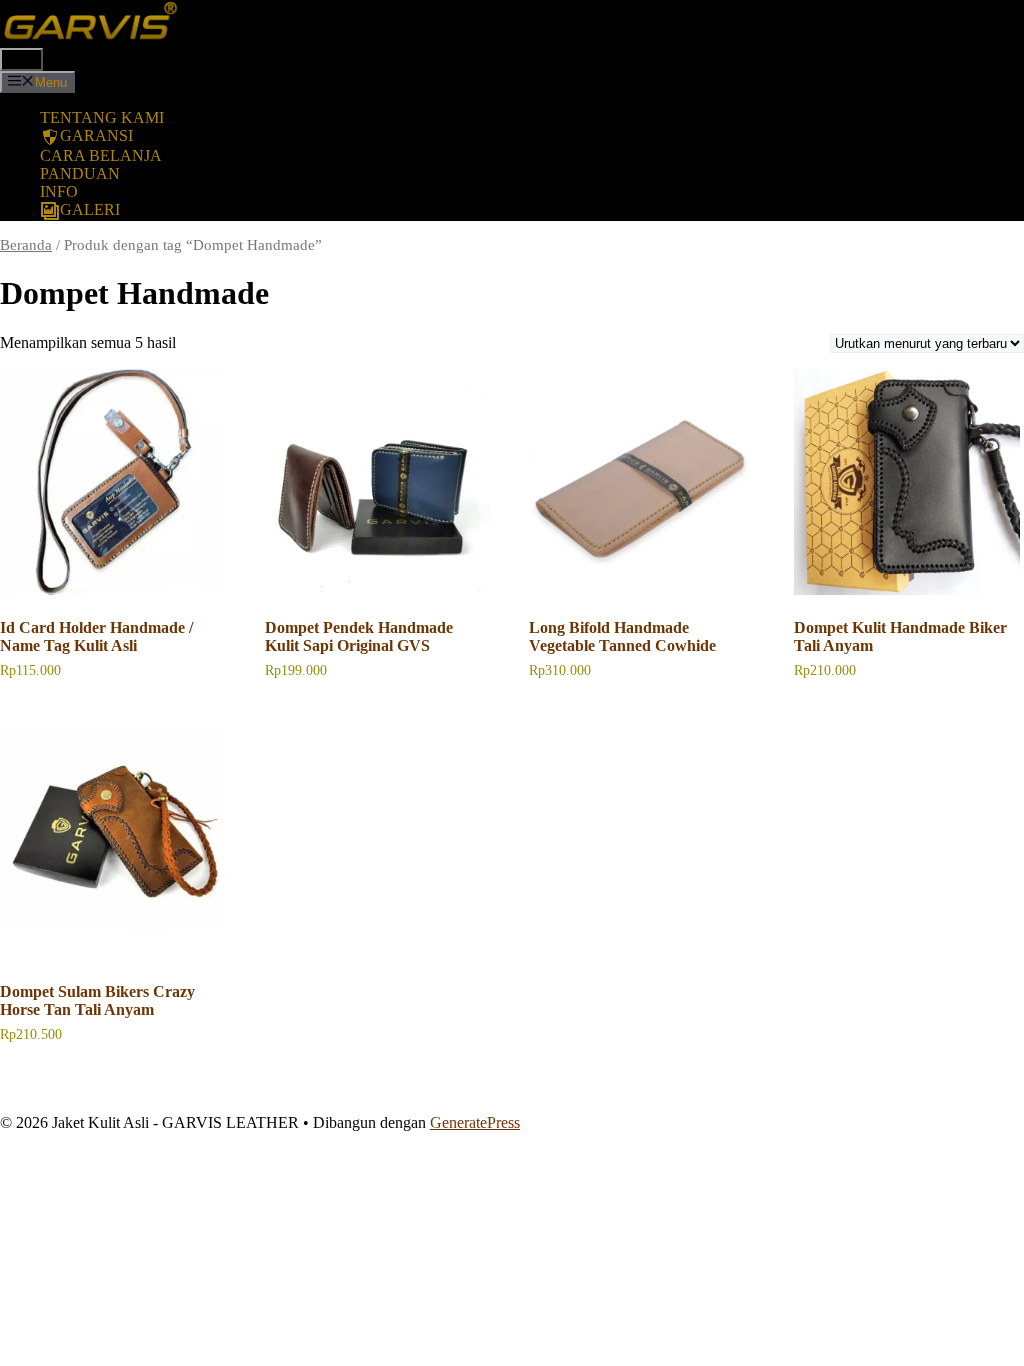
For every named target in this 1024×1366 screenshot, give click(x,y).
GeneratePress (475, 1122)
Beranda (26, 245)
